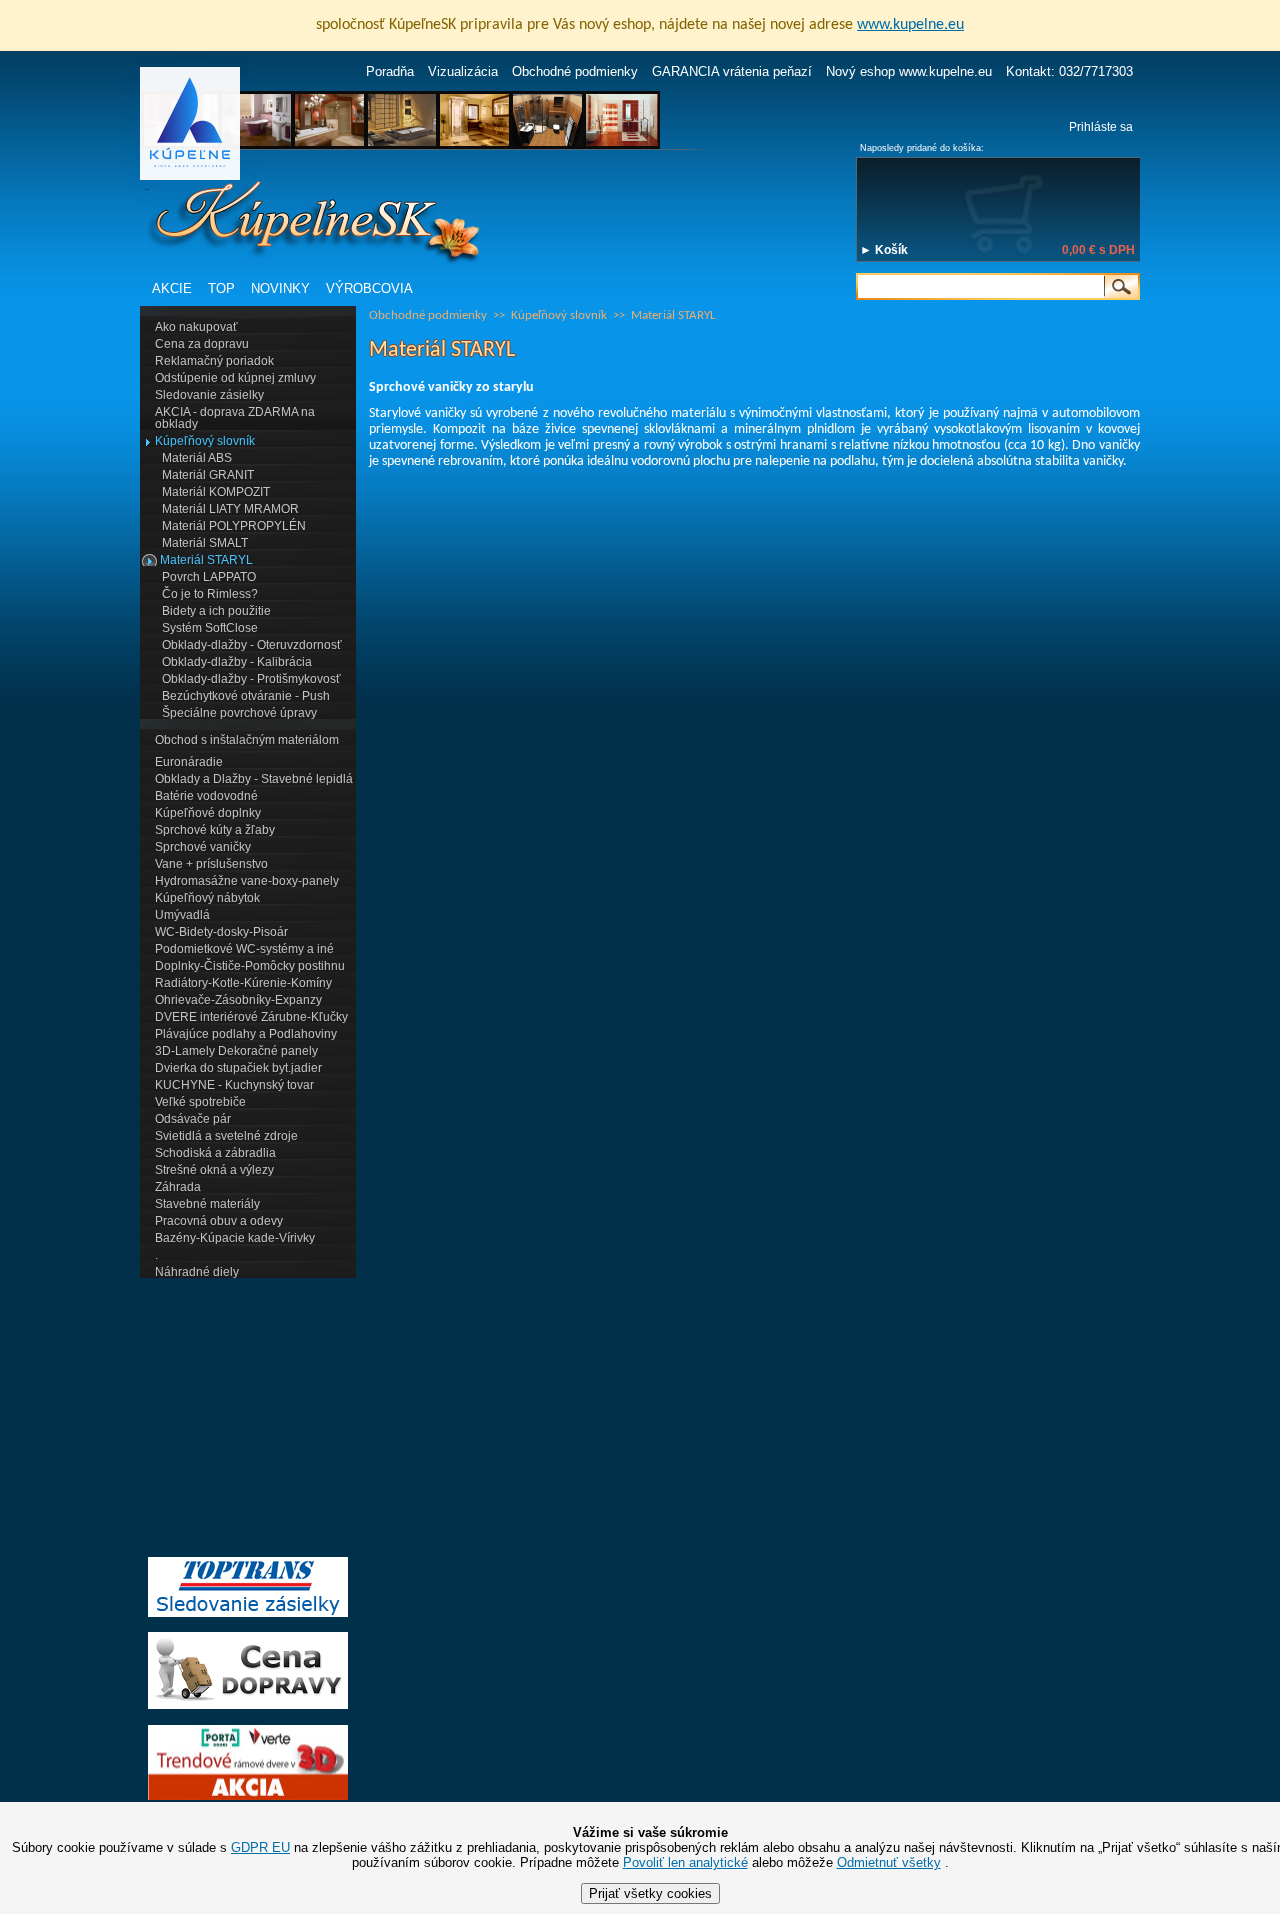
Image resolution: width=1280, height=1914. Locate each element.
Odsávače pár (193, 1119)
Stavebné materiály (207, 1204)
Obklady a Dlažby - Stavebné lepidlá (254, 779)
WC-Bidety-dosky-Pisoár (221, 932)
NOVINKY (280, 288)
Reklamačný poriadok (214, 361)
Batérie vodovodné (206, 796)
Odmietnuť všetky (889, 1862)
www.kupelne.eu (910, 25)
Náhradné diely (197, 1272)
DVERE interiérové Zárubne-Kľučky (251, 1017)
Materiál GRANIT (208, 475)
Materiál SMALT (205, 543)
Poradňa (390, 71)
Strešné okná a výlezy (214, 1170)
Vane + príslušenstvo (211, 864)
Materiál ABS (197, 458)
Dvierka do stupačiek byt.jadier (238, 1068)
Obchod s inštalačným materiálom (247, 740)
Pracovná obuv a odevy (219, 1221)
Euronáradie (189, 762)
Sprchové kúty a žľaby (215, 830)
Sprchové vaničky (203, 847)
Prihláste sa (1101, 127)
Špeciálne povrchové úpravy (239, 713)
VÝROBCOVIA (369, 288)
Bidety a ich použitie (216, 611)
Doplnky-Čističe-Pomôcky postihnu (250, 966)
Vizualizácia (463, 71)
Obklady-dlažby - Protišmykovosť (251, 679)
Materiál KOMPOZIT (216, 492)
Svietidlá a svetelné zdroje (226, 1136)
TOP (221, 288)
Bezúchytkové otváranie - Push (246, 696)
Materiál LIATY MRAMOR (230, 509)
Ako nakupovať (196, 327)
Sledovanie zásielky (209, 395)
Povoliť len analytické (685, 1862)
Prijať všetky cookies (650, 1893)
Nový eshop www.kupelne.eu (909, 71)
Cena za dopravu (202, 344)
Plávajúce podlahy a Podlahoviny (246, 1034)
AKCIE (172, 288)
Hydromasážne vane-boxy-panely (247, 881)
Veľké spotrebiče (200, 1102)
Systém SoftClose (210, 628)
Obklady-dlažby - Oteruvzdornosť (252, 645)
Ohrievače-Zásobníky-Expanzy (238, 1000)
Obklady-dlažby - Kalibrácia (237, 662)
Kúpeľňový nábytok (207, 898)
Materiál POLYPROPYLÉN (234, 526)
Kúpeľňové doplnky (208, 813)
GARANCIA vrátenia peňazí (732, 71)
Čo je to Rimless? (210, 594)
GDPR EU (260, 1847)
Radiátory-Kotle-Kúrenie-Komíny (243, 983)
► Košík (884, 250)
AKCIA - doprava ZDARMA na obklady (235, 418)
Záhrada (178, 1187)
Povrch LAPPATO (209, 577)
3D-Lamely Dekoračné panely (236, 1051)
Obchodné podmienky (575, 71)
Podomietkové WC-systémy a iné (244, 949)
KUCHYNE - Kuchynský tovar (234, 1085)
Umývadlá (182, 915)
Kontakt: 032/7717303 (1069, 71)
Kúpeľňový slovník (205, 441)
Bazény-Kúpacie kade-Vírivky (235, 1238)
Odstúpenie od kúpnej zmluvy (235, 378)
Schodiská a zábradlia (215, 1153)
